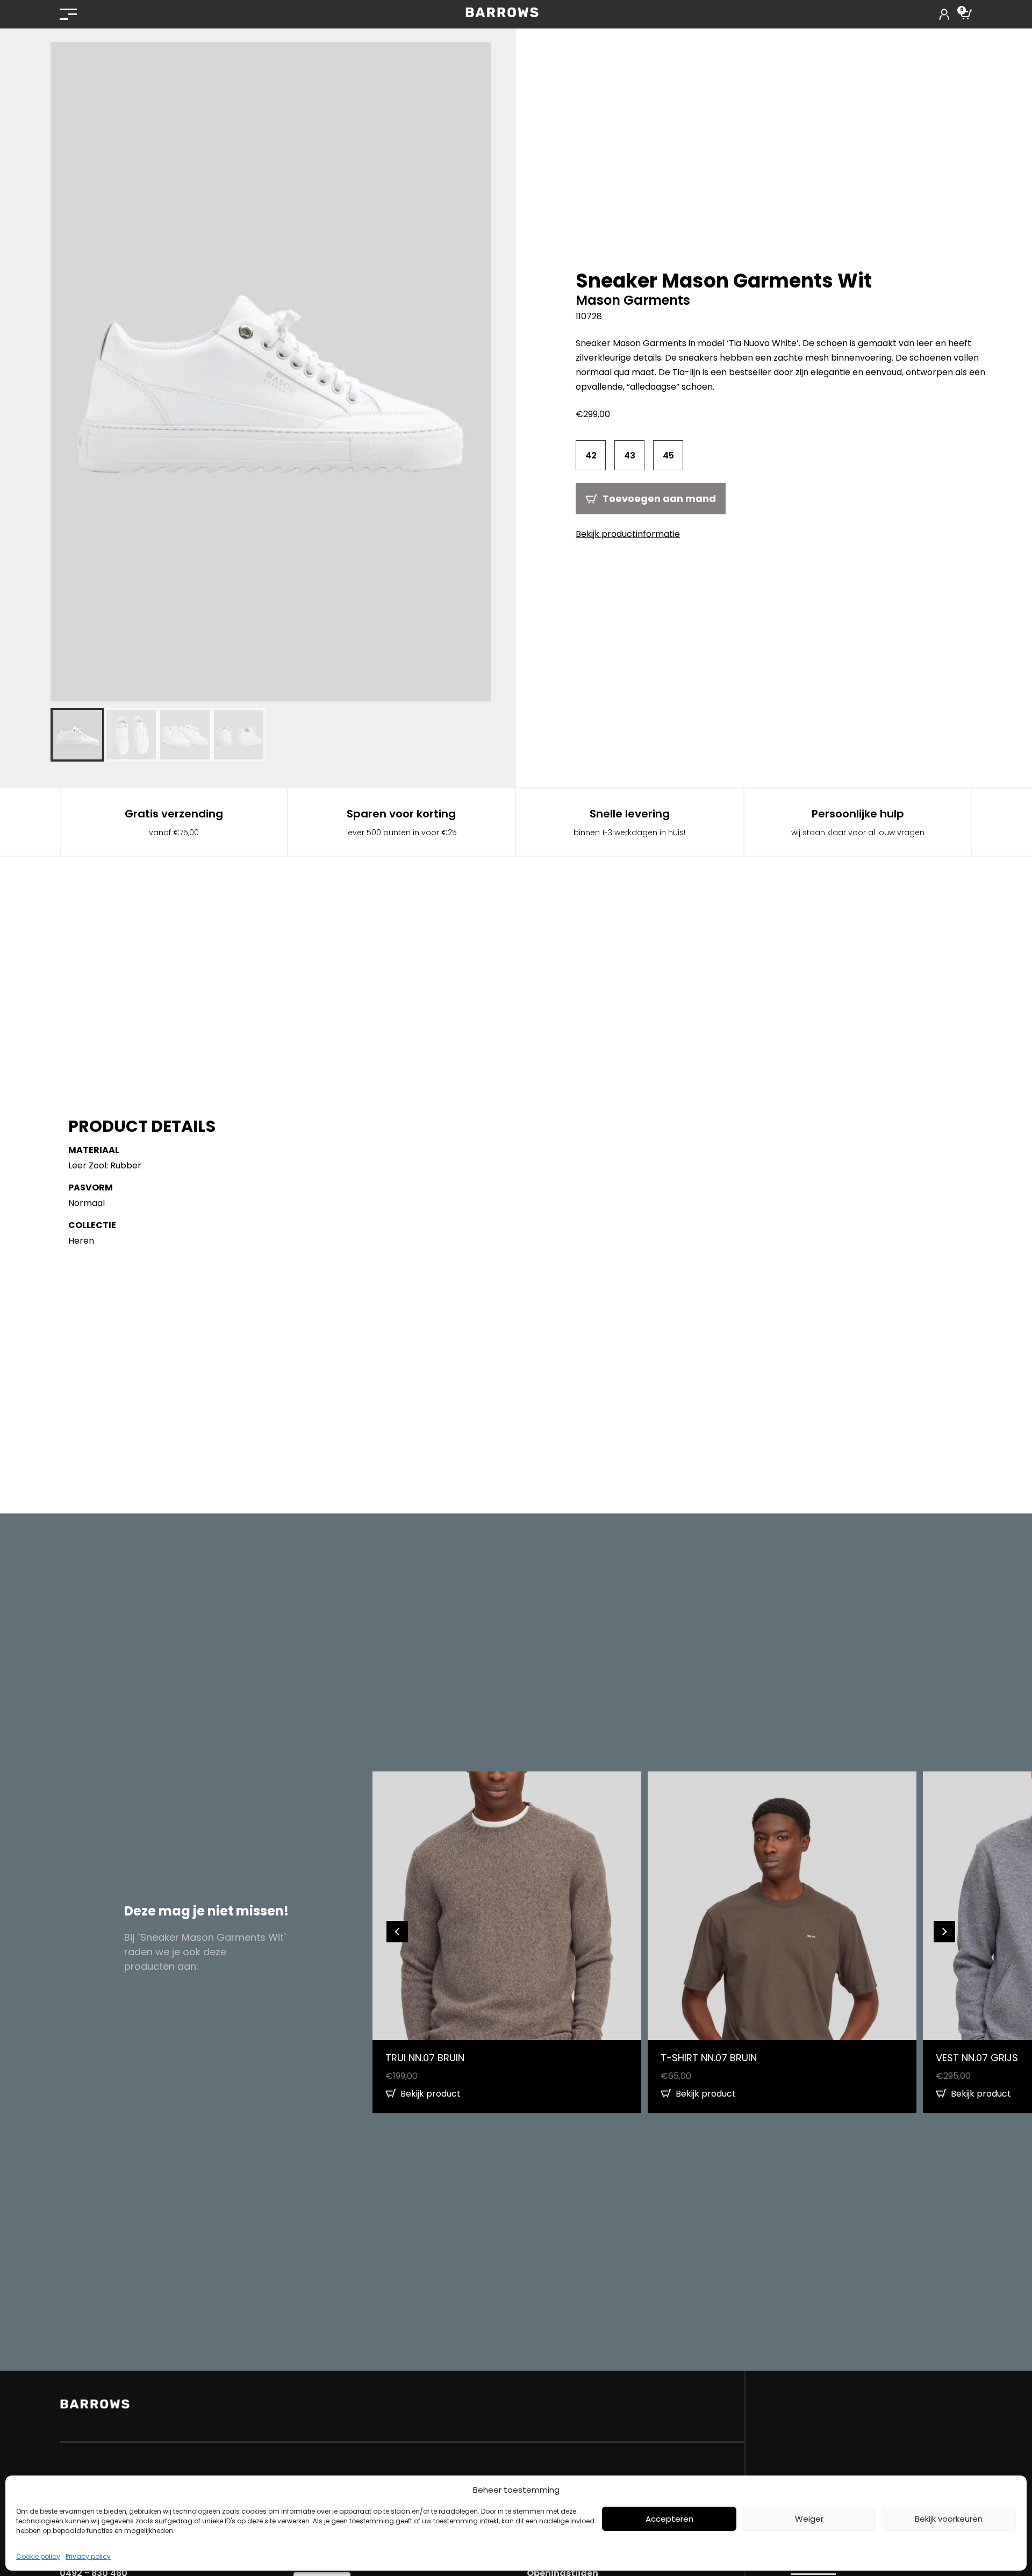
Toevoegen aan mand (659, 498)
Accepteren (669, 2519)
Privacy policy (88, 2556)
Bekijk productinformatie (628, 534)
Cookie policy (38, 2556)
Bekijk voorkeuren (949, 2519)
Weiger (809, 2519)
